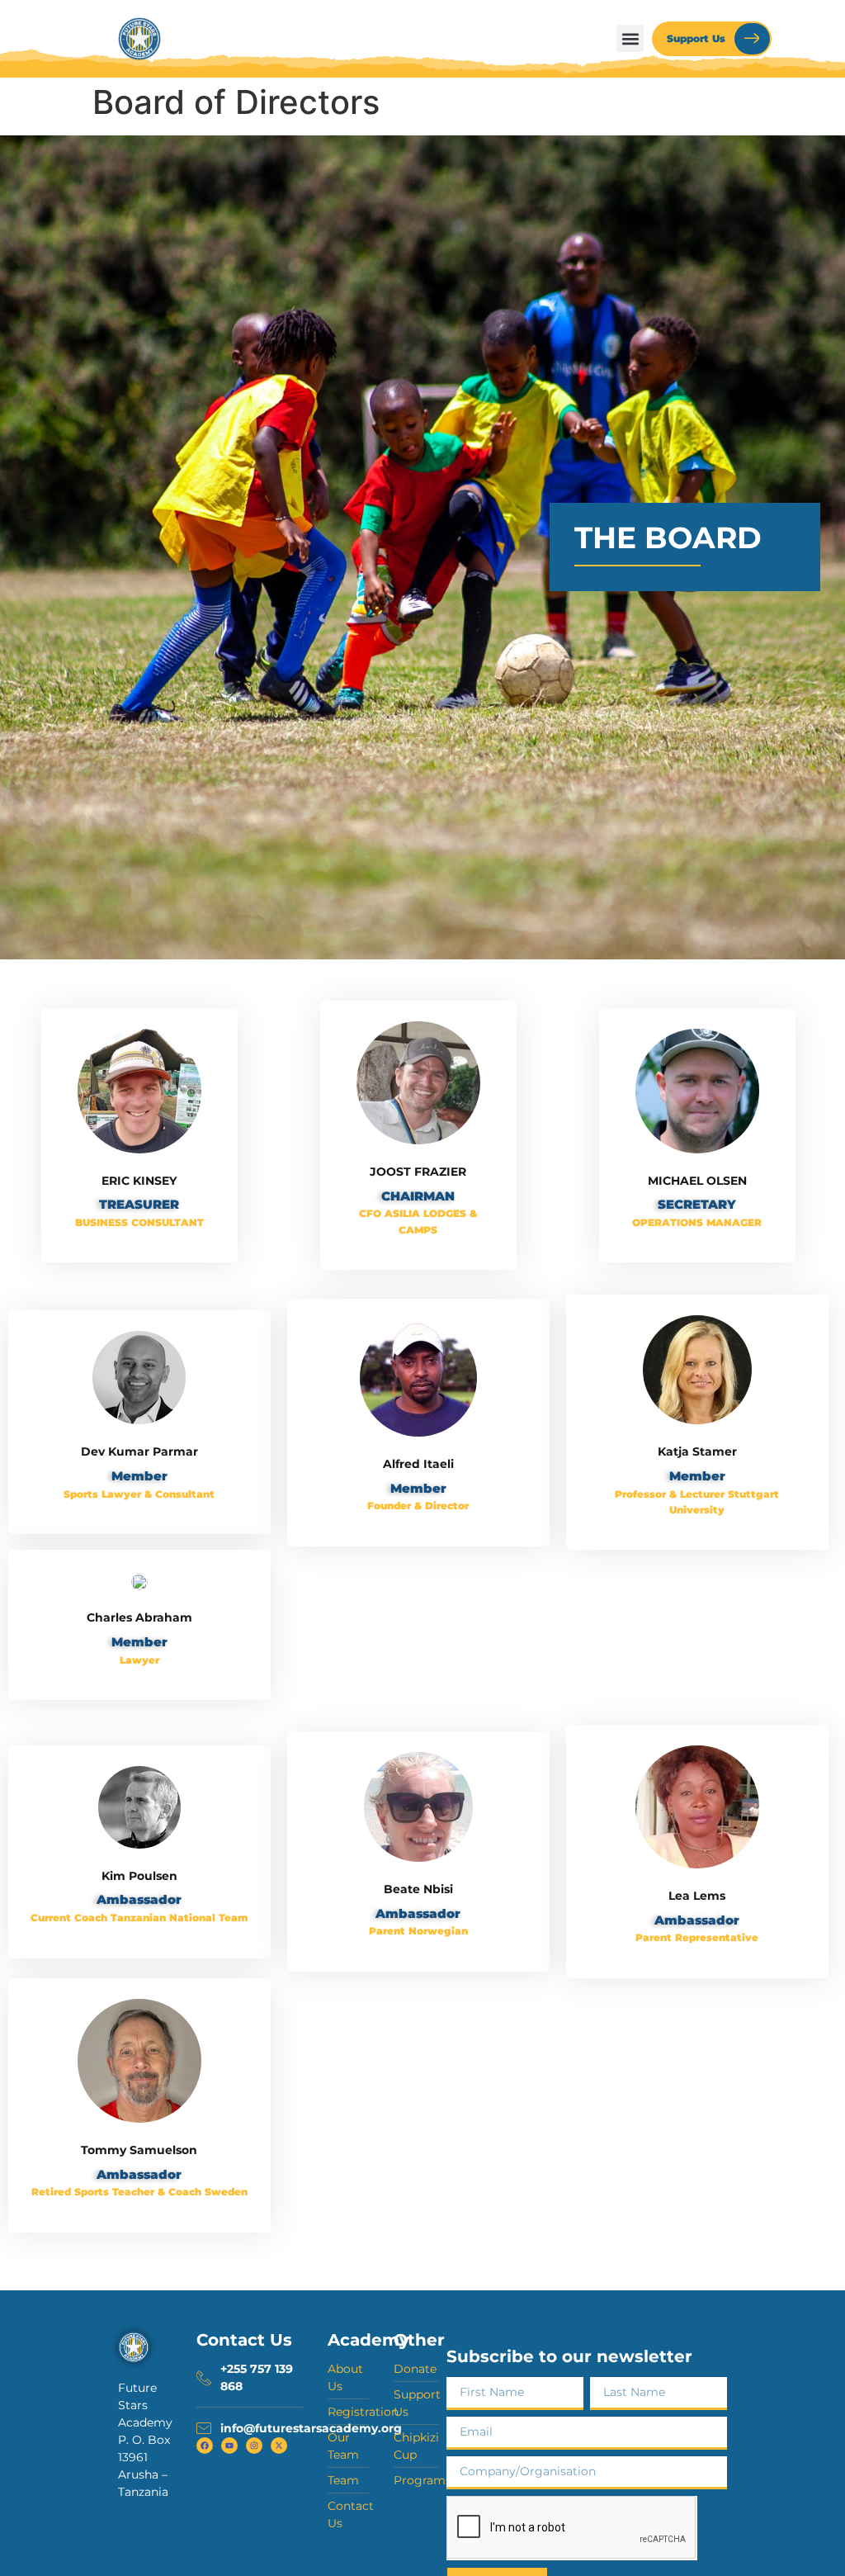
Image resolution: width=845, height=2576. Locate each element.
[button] (630, 38)
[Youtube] (229, 2446)
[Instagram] (254, 2446)
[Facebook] (205, 2446)
